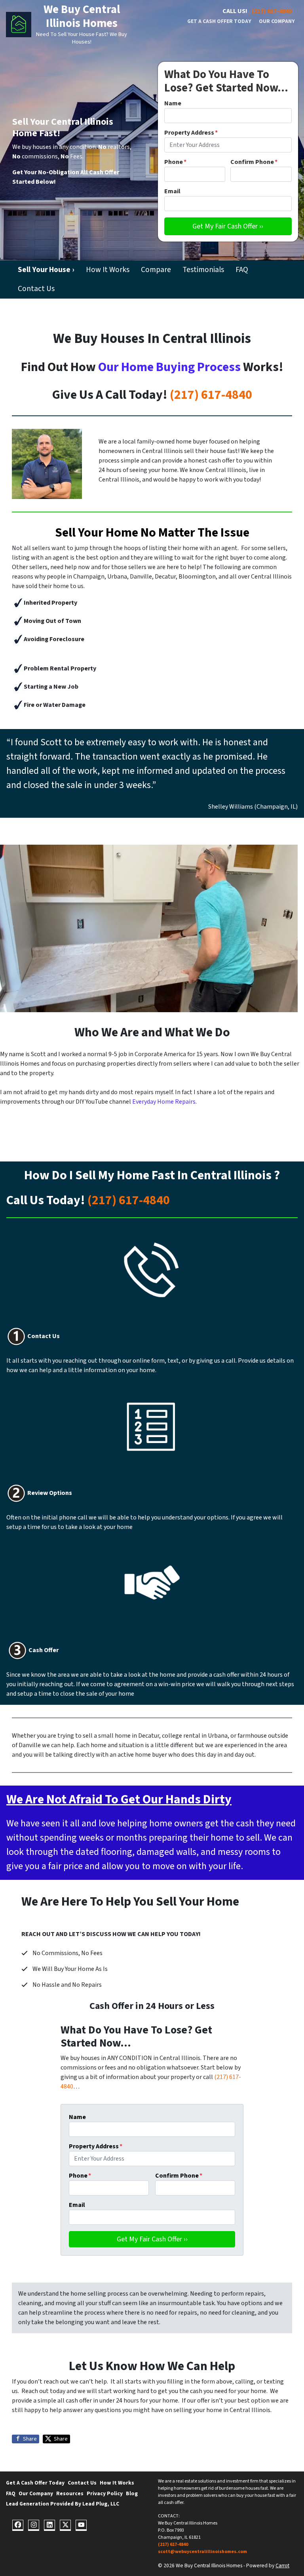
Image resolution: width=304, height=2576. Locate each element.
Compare (156, 270)
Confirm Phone (254, 162)
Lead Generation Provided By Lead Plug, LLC (63, 2504)
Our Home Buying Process (169, 367)
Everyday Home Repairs (164, 1102)
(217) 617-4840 (272, 11)
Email (172, 191)
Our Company (277, 21)
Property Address (191, 133)
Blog (132, 2493)
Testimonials (203, 270)
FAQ (242, 270)
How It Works (108, 270)
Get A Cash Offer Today (219, 21)
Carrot (282, 2566)
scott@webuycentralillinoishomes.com (202, 2552)
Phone (175, 162)
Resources (70, 2493)
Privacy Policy (105, 2493)
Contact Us (36, 289)
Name (173, 103)
